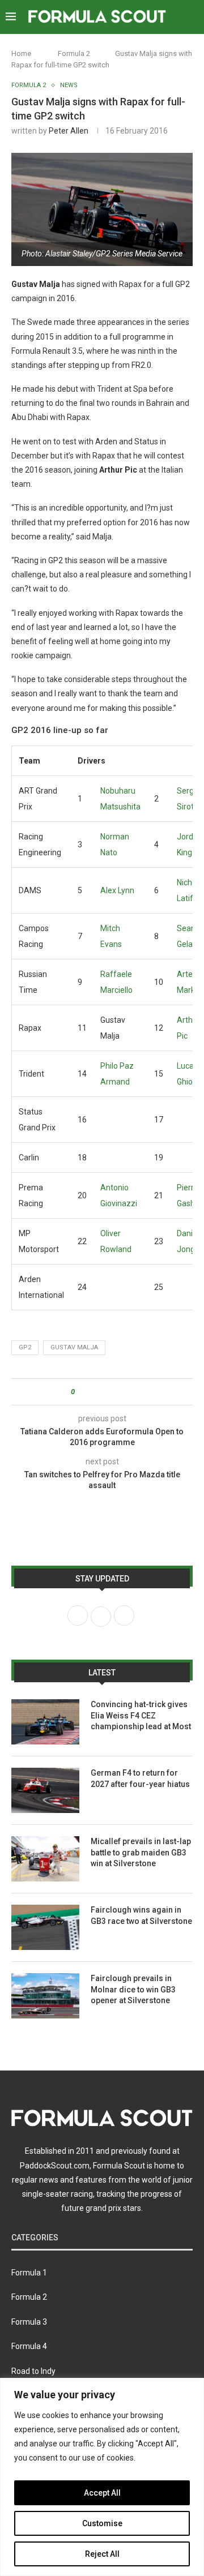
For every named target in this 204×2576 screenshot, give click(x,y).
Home (21, 53)
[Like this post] (81, 1392)
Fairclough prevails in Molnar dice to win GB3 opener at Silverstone (133, 1989)
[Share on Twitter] (104, 1392)
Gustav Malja (74, 1347)
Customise (102, 2523)
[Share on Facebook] (93, 1392)
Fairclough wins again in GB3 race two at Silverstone (141, 1915)
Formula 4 (29, 2346)
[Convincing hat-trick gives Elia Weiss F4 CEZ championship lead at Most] (45, 1722)
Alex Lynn (117, 890)
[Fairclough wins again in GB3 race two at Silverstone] (45, 1927)
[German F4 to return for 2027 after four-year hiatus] (45, 1790)
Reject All (102, 2554)
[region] (102, 2477)
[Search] (193, 17)
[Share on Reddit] (115, 1392)
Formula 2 (74, 53)
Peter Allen (69, 131)
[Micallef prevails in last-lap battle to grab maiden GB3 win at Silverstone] (45, 1859)
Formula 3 (29, 2322)
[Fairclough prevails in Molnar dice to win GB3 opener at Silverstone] (45, 1996)
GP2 (25, 1347)
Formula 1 (29, 2273)
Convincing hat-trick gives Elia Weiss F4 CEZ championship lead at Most (141, 1715)
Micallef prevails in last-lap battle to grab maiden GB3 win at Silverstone (141, 1852)
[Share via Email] (126, 1392)
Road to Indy (33, 2371)
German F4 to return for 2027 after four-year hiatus (140, 1778)
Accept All (102, 2493)
